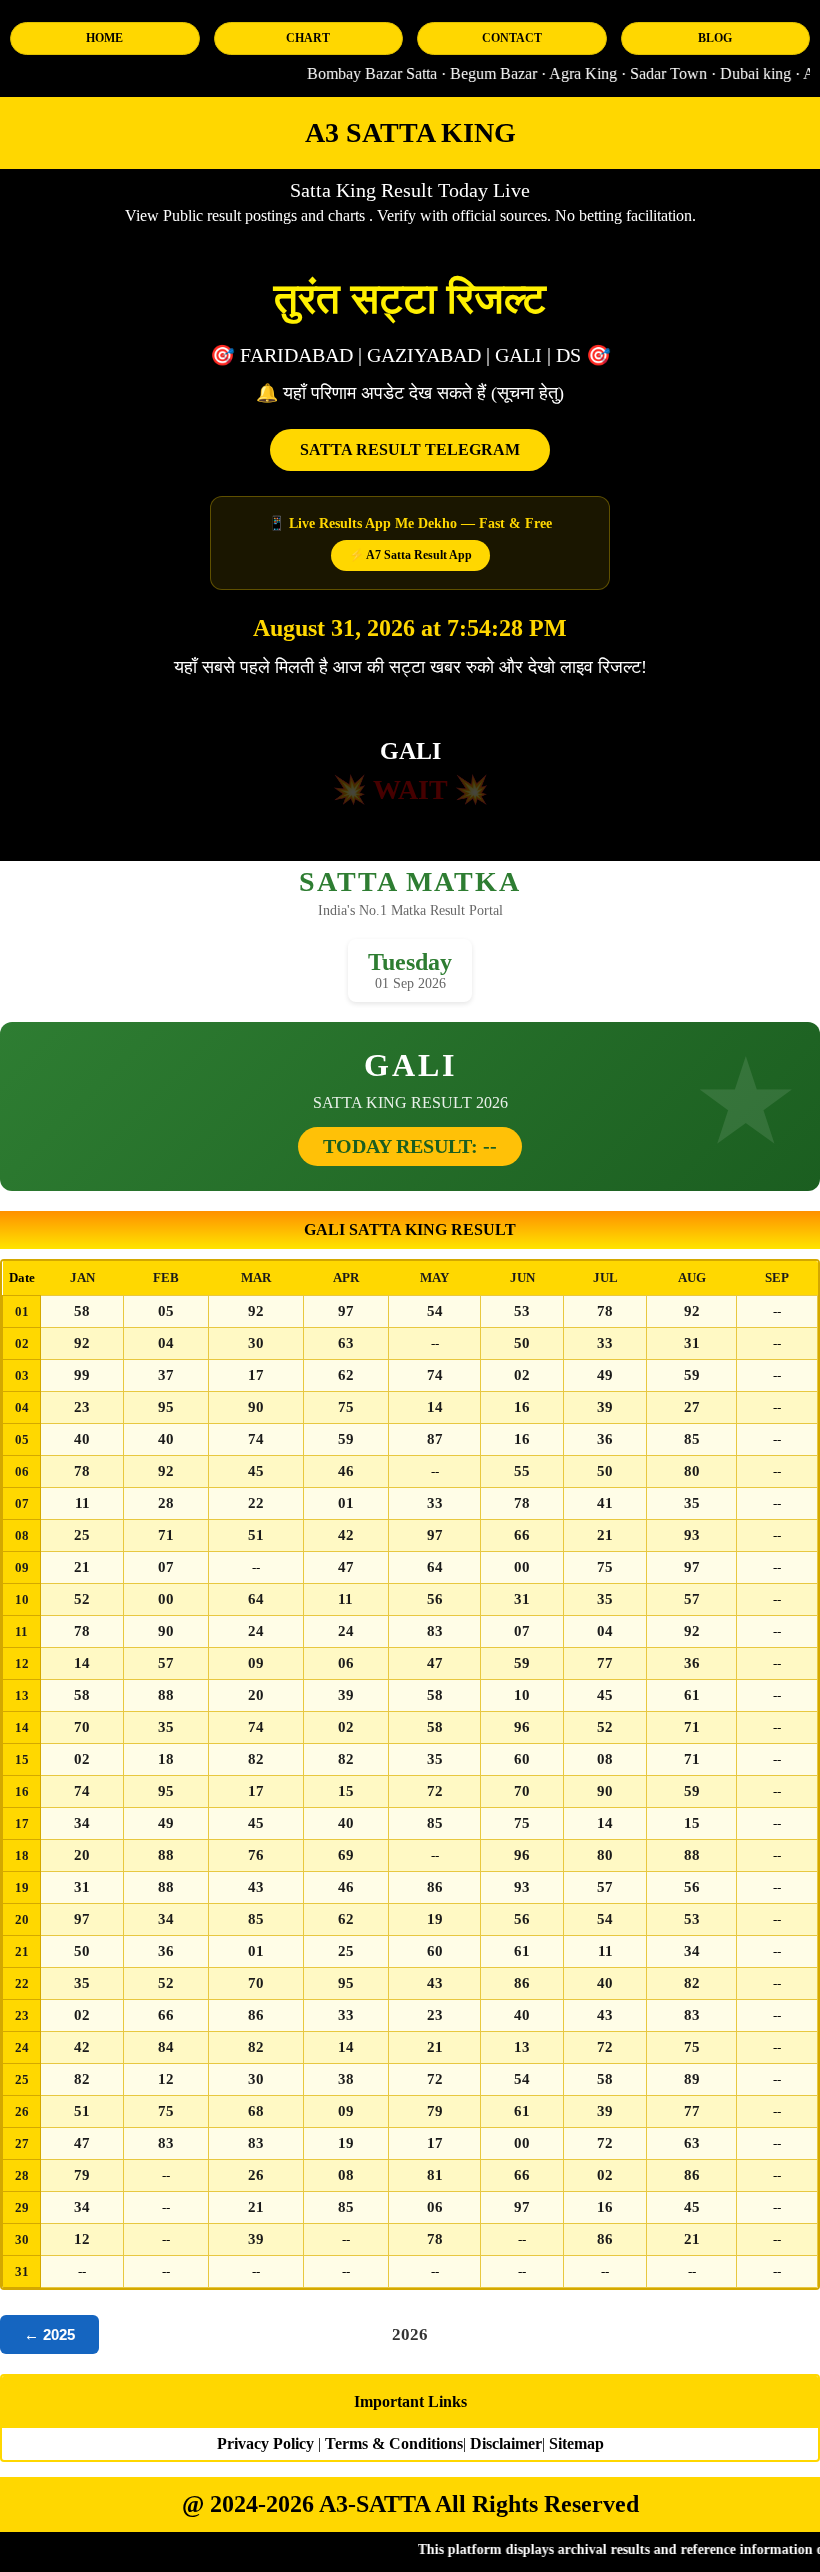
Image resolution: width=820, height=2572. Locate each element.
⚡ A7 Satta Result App (410, 555)
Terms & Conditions (394, 2443)
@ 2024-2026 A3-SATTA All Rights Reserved (410, 2504)
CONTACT (512, 38)
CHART (308, 38)
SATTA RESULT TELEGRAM (410, 449)
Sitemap (576, 2443)
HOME (104, 38)
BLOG (715, 38)
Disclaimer (506, 2443)
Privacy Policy (265, 2443)
